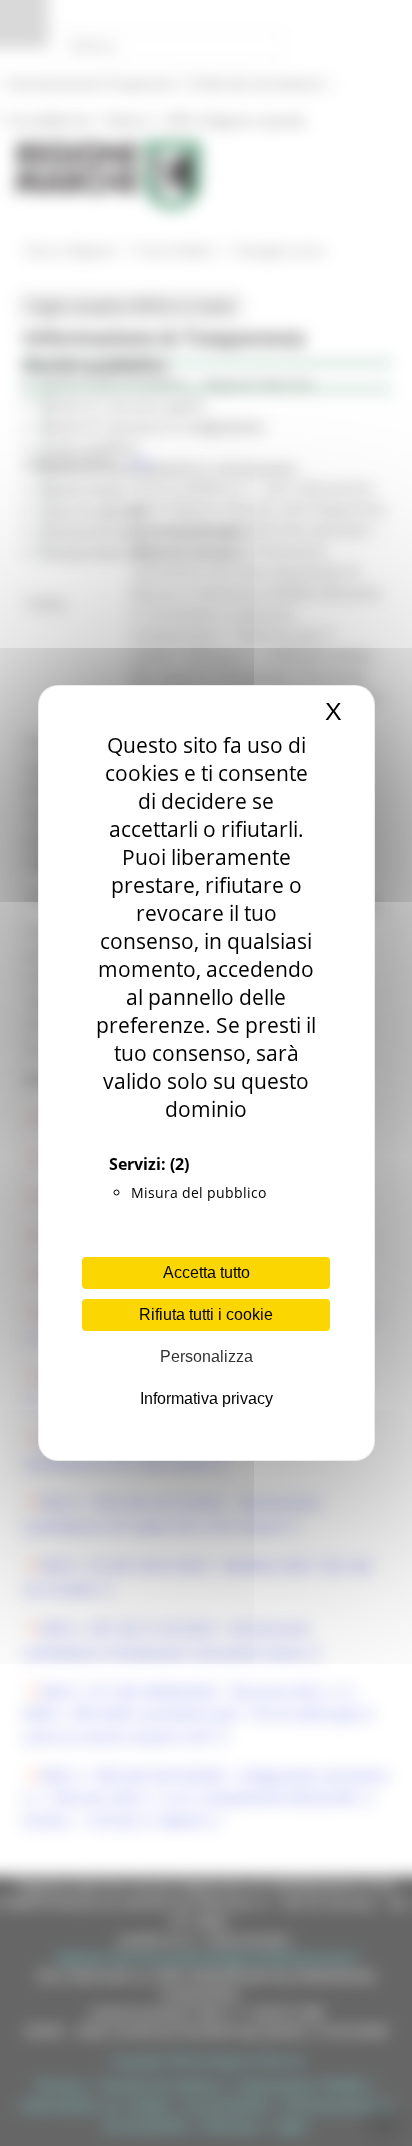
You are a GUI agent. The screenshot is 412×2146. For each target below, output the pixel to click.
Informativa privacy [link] (206, 1398)
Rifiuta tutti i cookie (206, 1314)
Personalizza (206, 1356)
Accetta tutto (206, 1272)
